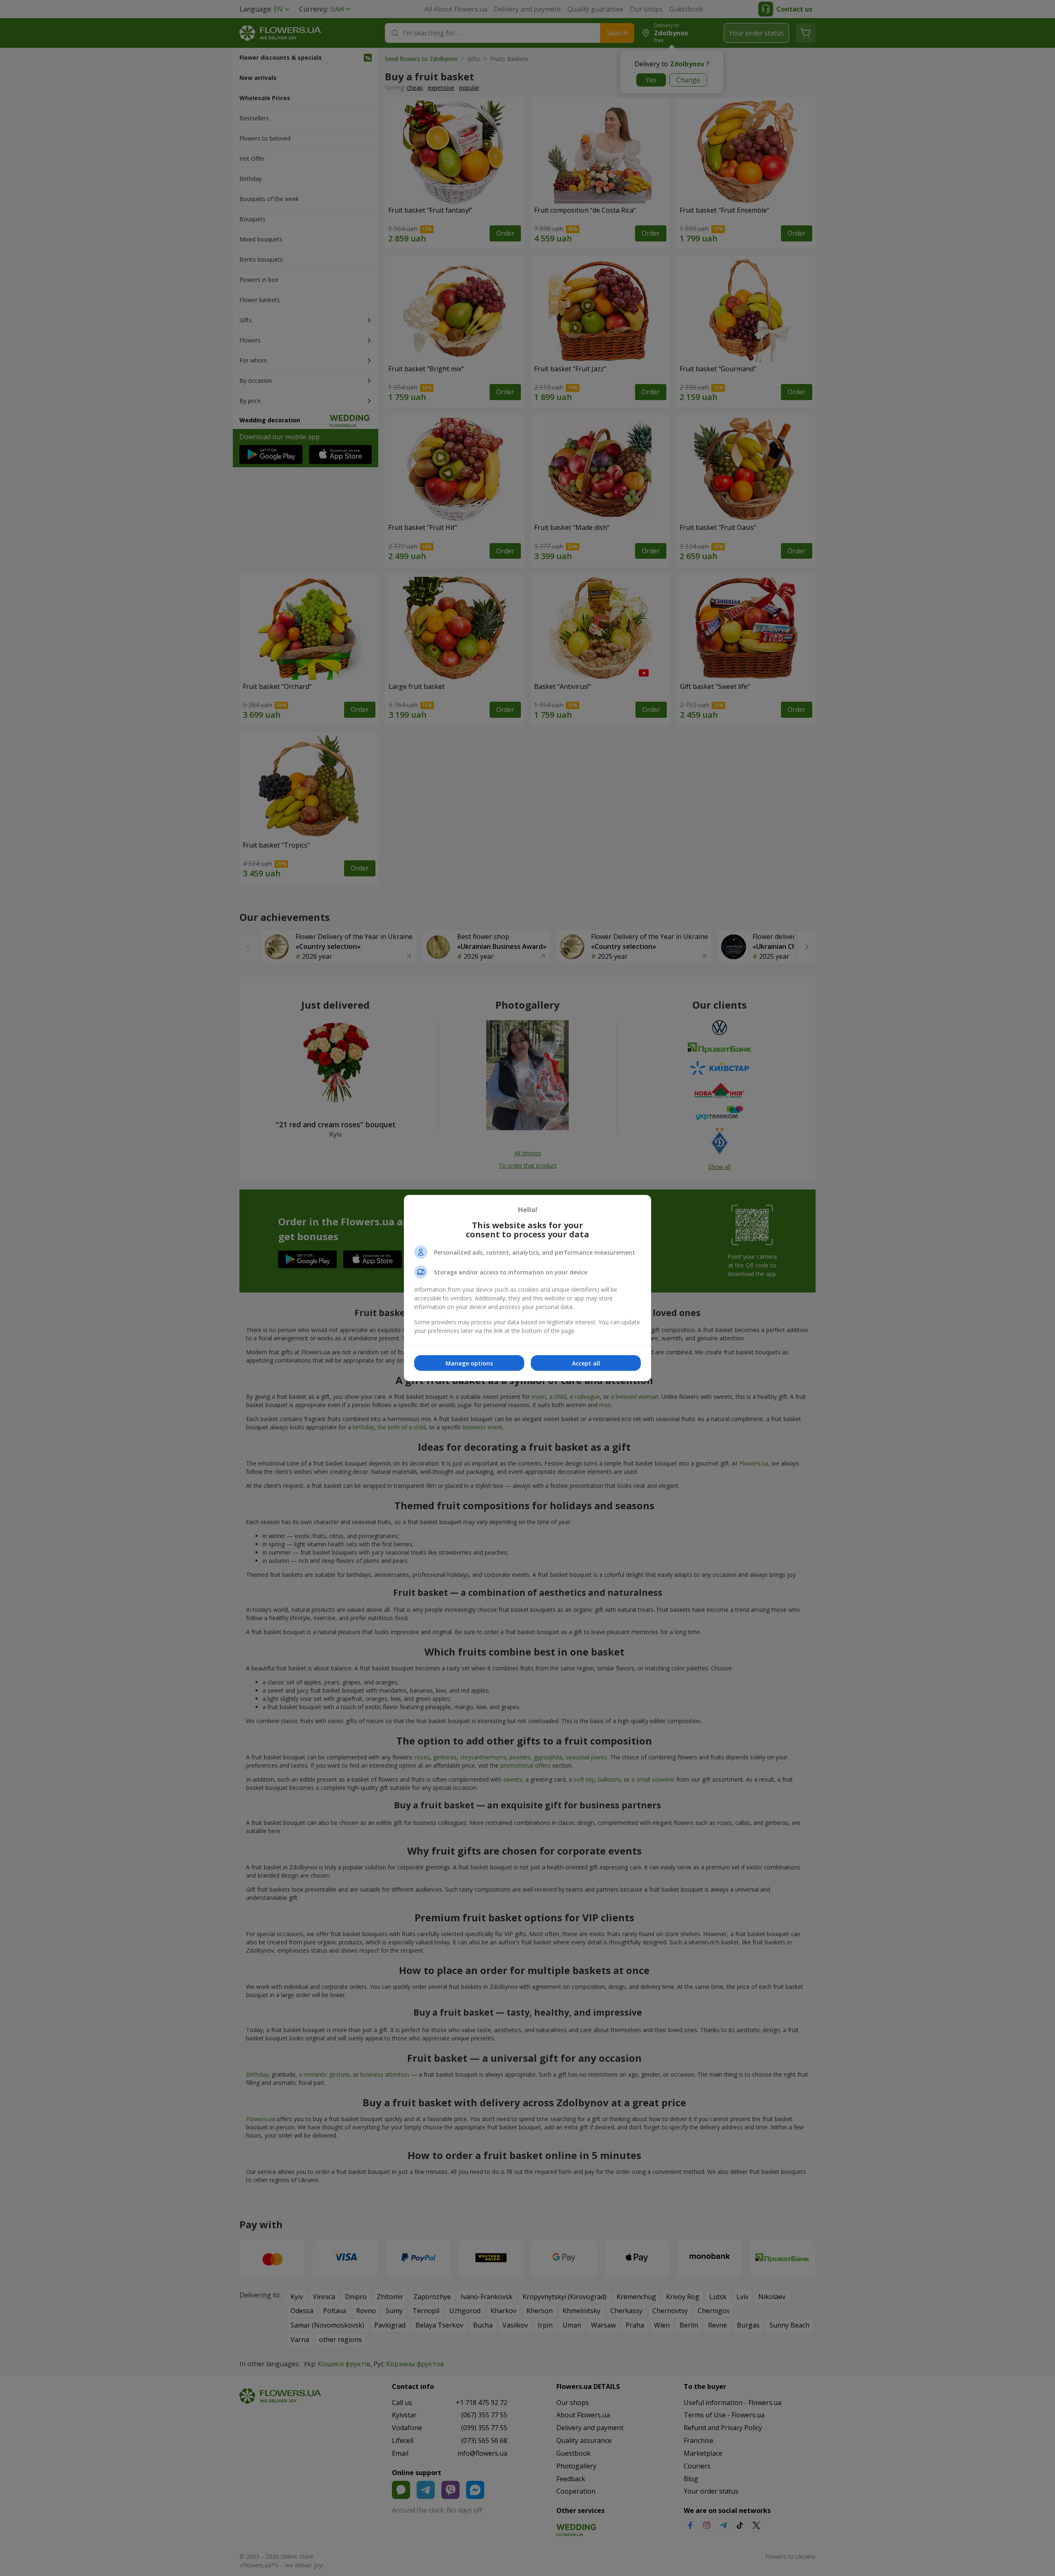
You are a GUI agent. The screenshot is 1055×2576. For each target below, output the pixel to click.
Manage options (469, 1363)
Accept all (586, 1363)
